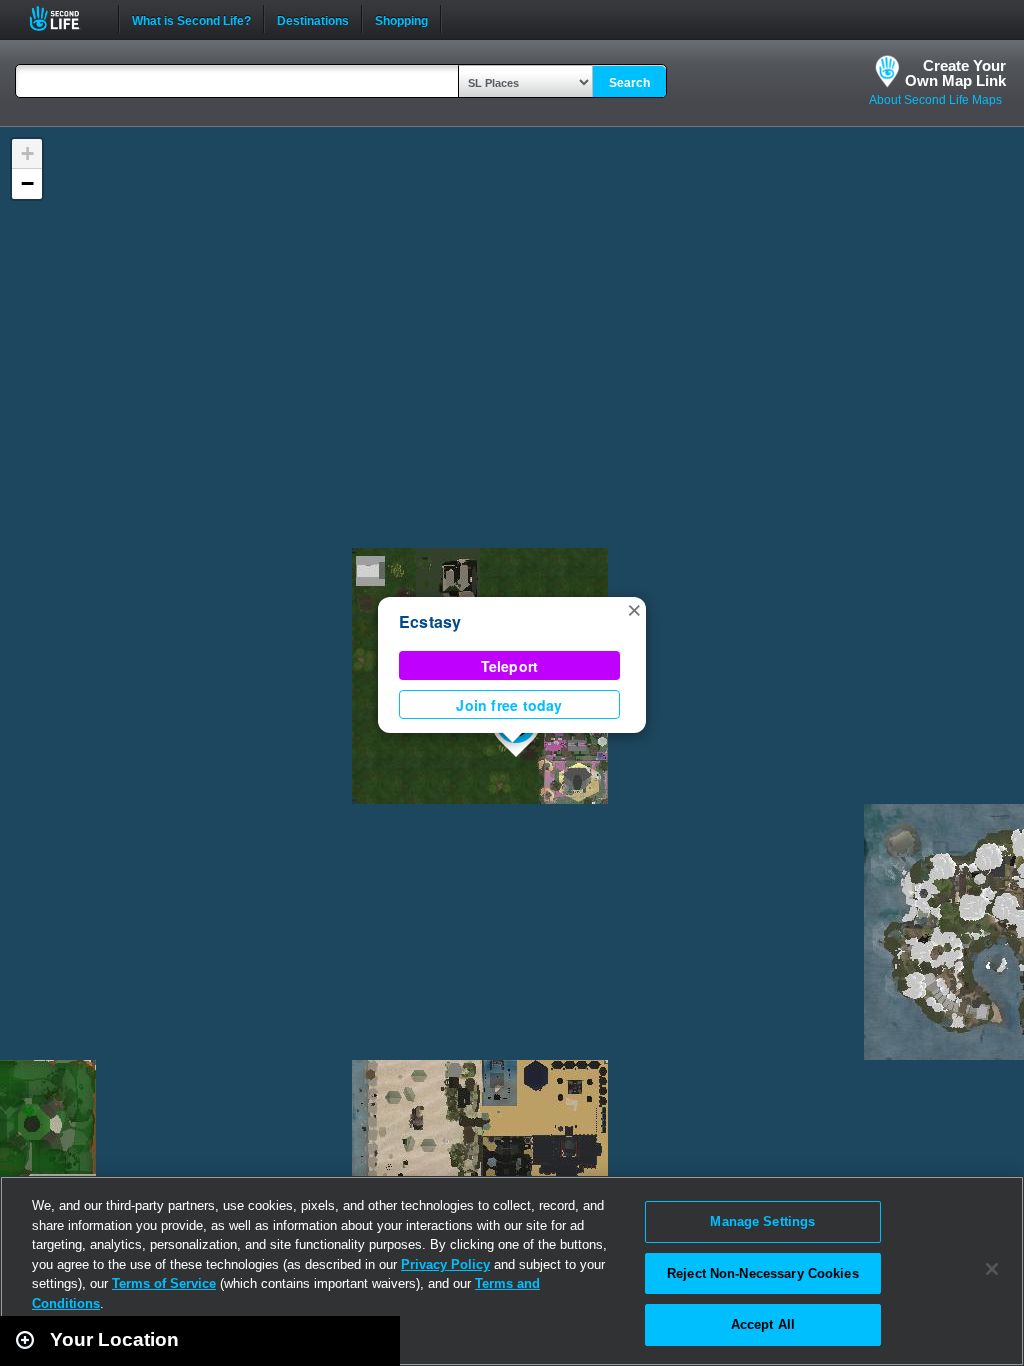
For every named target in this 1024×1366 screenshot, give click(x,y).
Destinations (313, 19)
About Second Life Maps (935, 100)
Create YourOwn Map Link (955, 73)
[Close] (992, 1269)
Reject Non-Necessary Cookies (763, 1273)
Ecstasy (430, 621)
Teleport (510, 666)
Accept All (763, 1324)
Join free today (509, 705)
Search (629, 83)
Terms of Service (164, 1283)
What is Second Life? (191, 19)
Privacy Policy (445, 1264)
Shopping (401, 19)
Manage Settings (762, 1221)
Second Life (65, 18)
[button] (634, 609)
